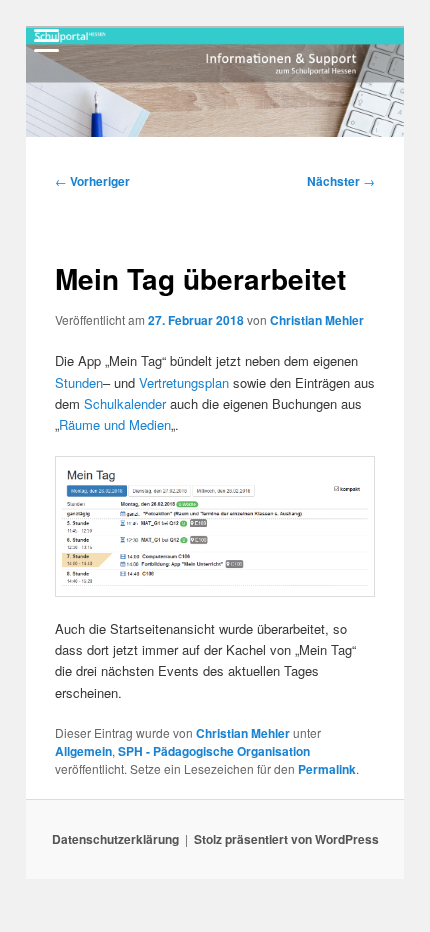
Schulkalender (125, 403)
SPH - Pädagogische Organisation (214, 751)
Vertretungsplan (184, 382)
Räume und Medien (115, 424)
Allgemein (83, 751)
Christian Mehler (317, 320)
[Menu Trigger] (47, 40)
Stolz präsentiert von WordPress (286, 839)
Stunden (79, 382)
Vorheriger (92, 181)
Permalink (327, 769)
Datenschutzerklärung (115, 839)
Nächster (341, 181)
